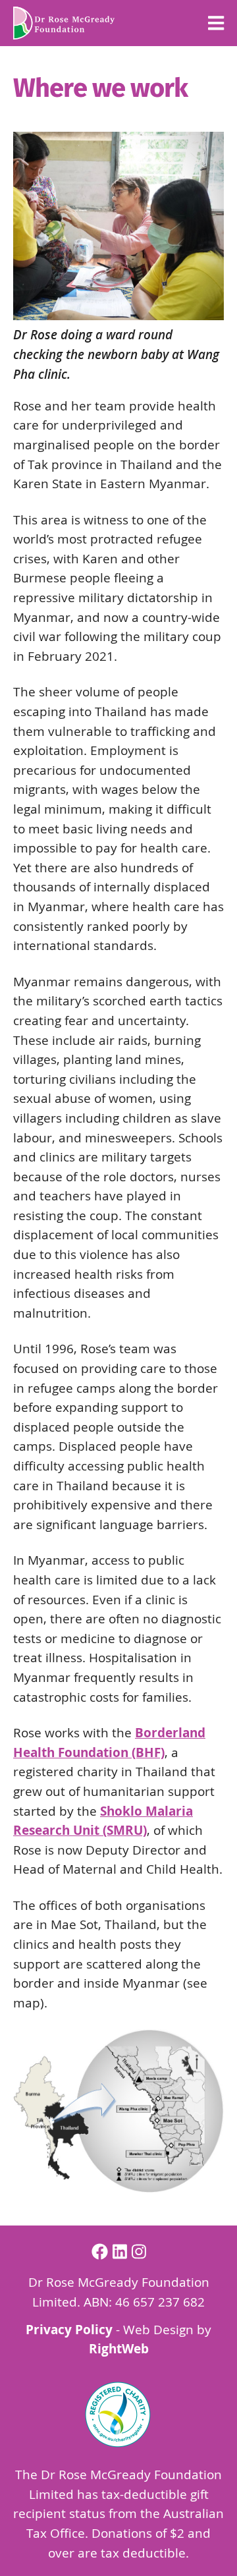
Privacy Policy (69, 2330)
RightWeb (119, 2349)
